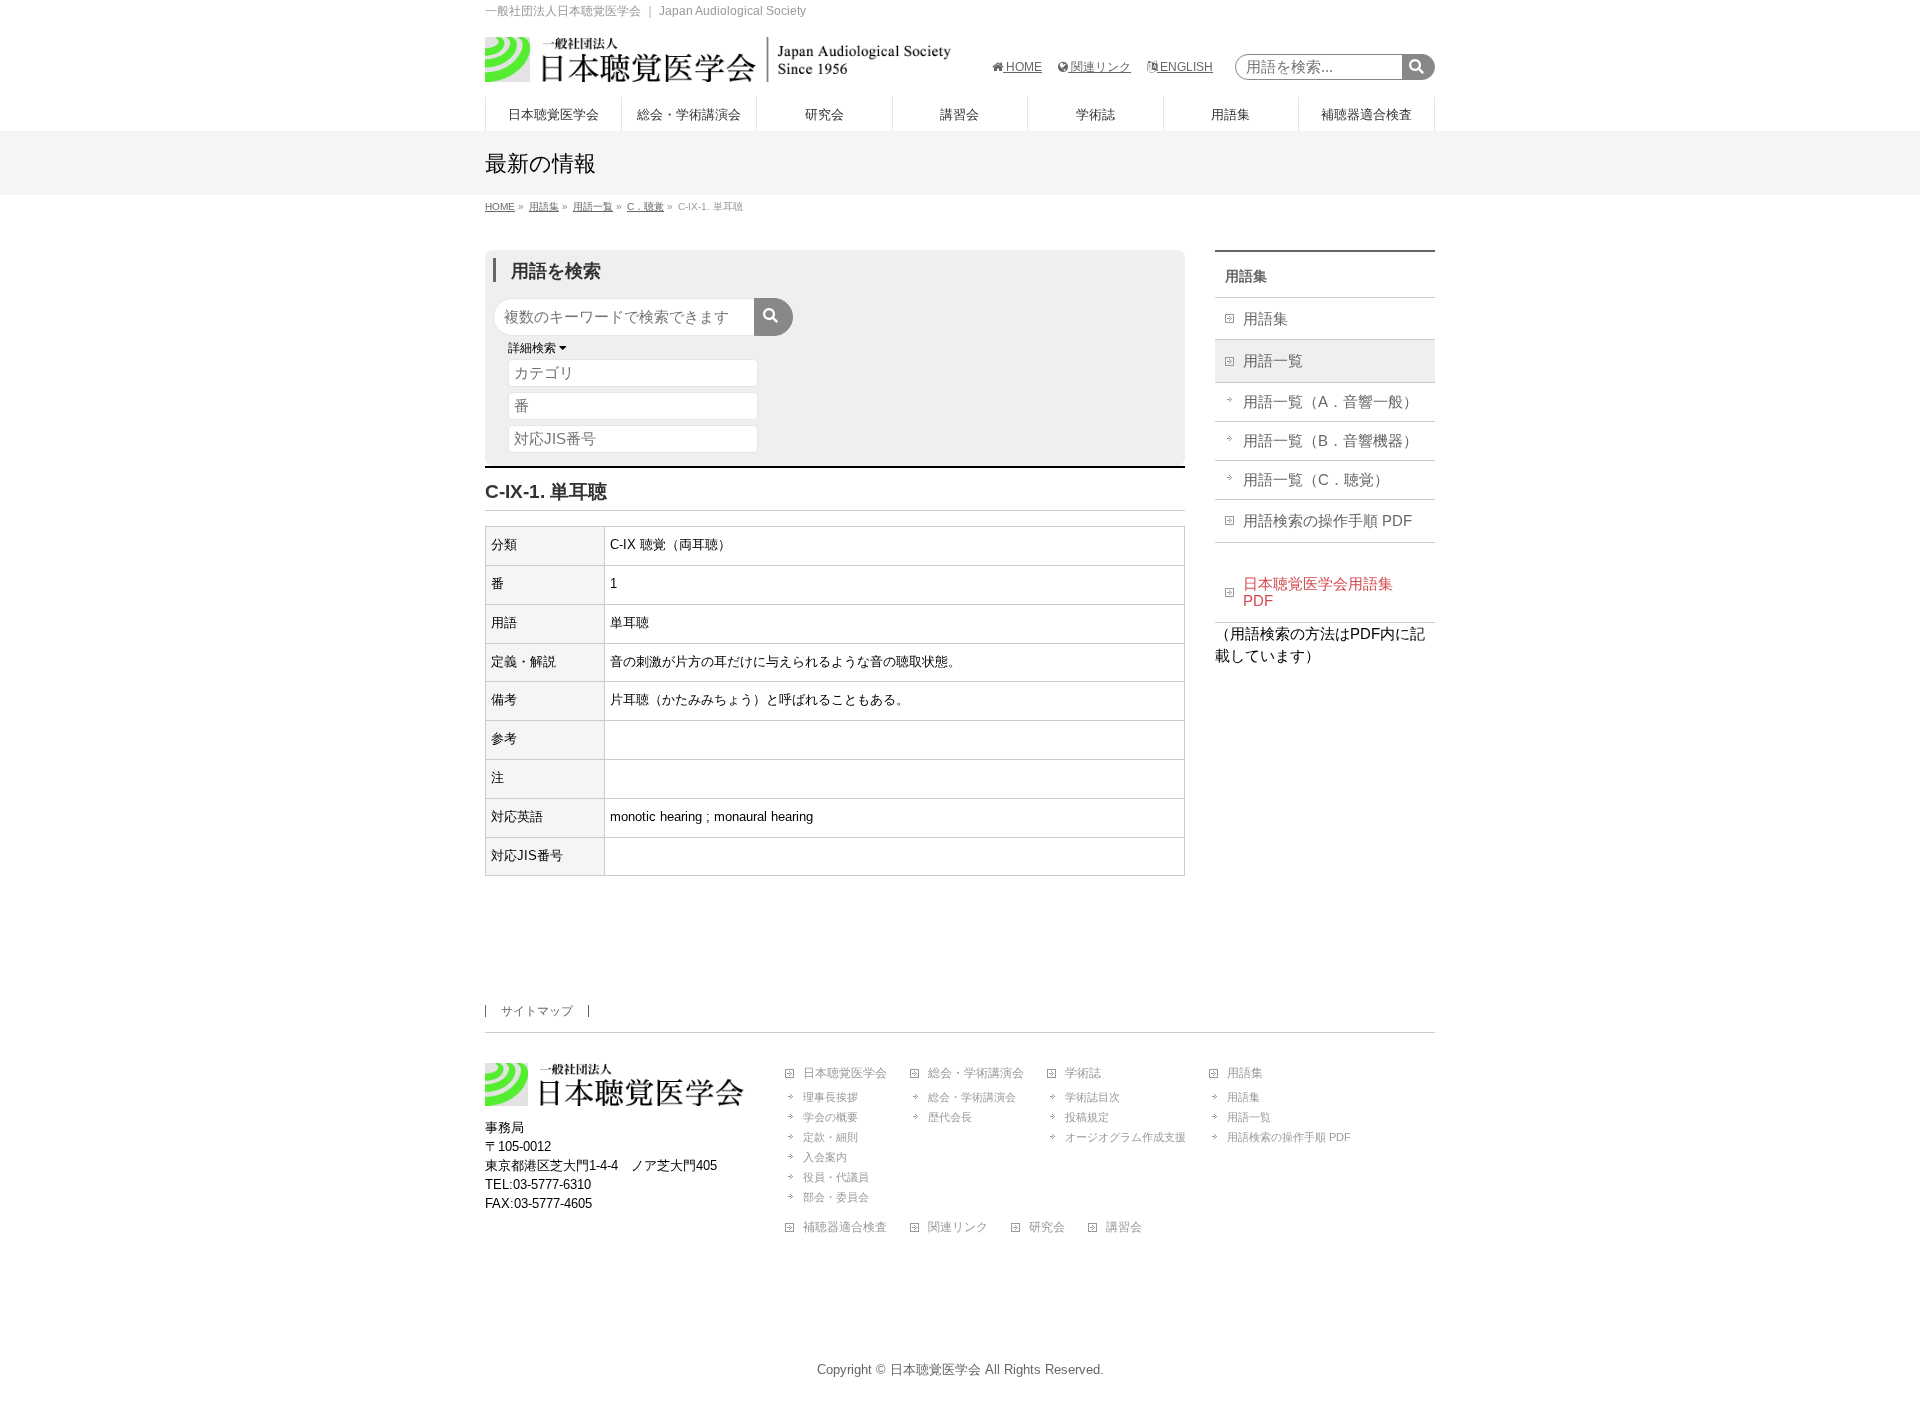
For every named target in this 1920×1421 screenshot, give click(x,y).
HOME (1022, 67)
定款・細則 (830, 1137)
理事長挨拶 (830, 1097)
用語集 (1246, 276)
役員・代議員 (836, 1177)
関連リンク (1099, 67)
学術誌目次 (1092, 1097)
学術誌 (1083, 1073)
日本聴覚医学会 (845, 1073)
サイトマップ (537, 1011)
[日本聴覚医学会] (718, 59)
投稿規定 (1087, 1117)
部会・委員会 (836, 1197)
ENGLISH (1185, 67)
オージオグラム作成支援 (1125, 1137)
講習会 (1124, 1227)
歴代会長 (950, 1117)
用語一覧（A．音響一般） (1330, 402)
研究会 (1047, 1227)
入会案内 (825, 1157)
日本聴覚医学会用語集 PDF (1318, 593)
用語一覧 (1273, 361)
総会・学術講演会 (976, 1073)
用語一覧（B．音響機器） (1330, 441)
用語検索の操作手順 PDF (1327, 521)
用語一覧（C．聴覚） (1316, 480)
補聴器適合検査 (845, 1227)
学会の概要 (830, 1117)
